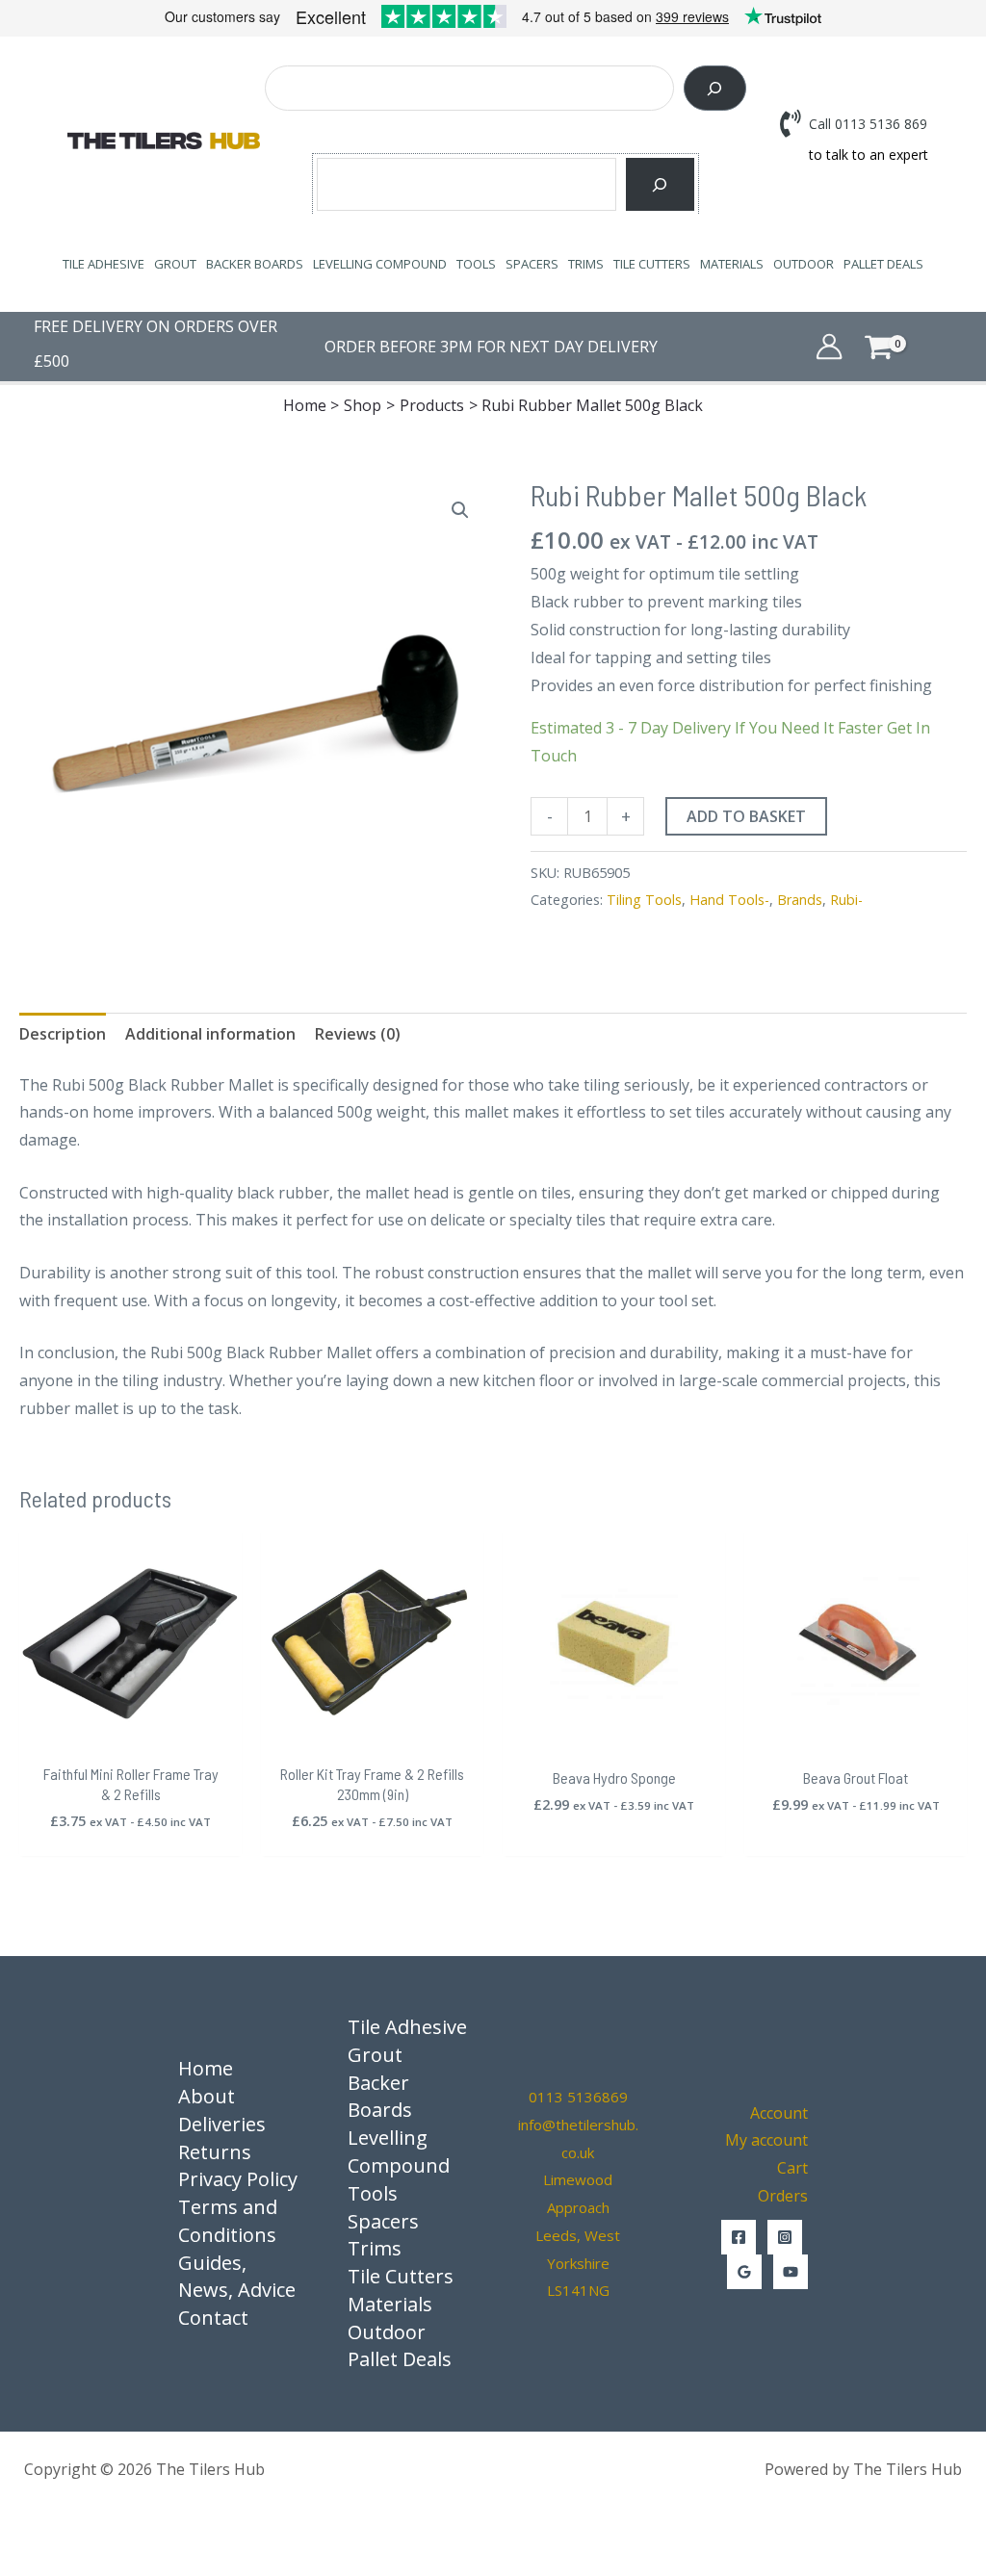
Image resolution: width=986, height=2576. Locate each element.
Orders (783, 2196)
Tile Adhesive (104, 264)
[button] (460, 510)
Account (779, 2113)
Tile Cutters (652, 264)
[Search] (715, 88)
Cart (792, 2168)
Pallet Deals (883, 264)
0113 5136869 (578, 2097)
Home (206, 2068)
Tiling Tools (644, 900)
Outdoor (804, 264)
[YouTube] (791, 2272)
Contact (213, 2318)
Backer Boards (255, 264)
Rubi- (846, 900)
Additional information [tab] (210, 1034)
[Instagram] (785, 2237)
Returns (215, 2152)
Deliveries (222, 2124)
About (207, 2096)
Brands (800, 900)
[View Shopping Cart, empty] (908, 346)
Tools (476, 264)
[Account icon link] (829, 347)
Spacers (532, 264)
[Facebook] (739, 2237)
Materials (732, 264)
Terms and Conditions (228, 2221)
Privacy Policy (238, 2179)
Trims (586, 264)
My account (766, 2140)
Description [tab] (63, 1034)
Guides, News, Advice (237, 2277)
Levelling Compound (380, 264)
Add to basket (746, 816)
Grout (175, 264)
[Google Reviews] (744, 2272)
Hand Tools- (729, 900)
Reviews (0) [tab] (358, 1034)
